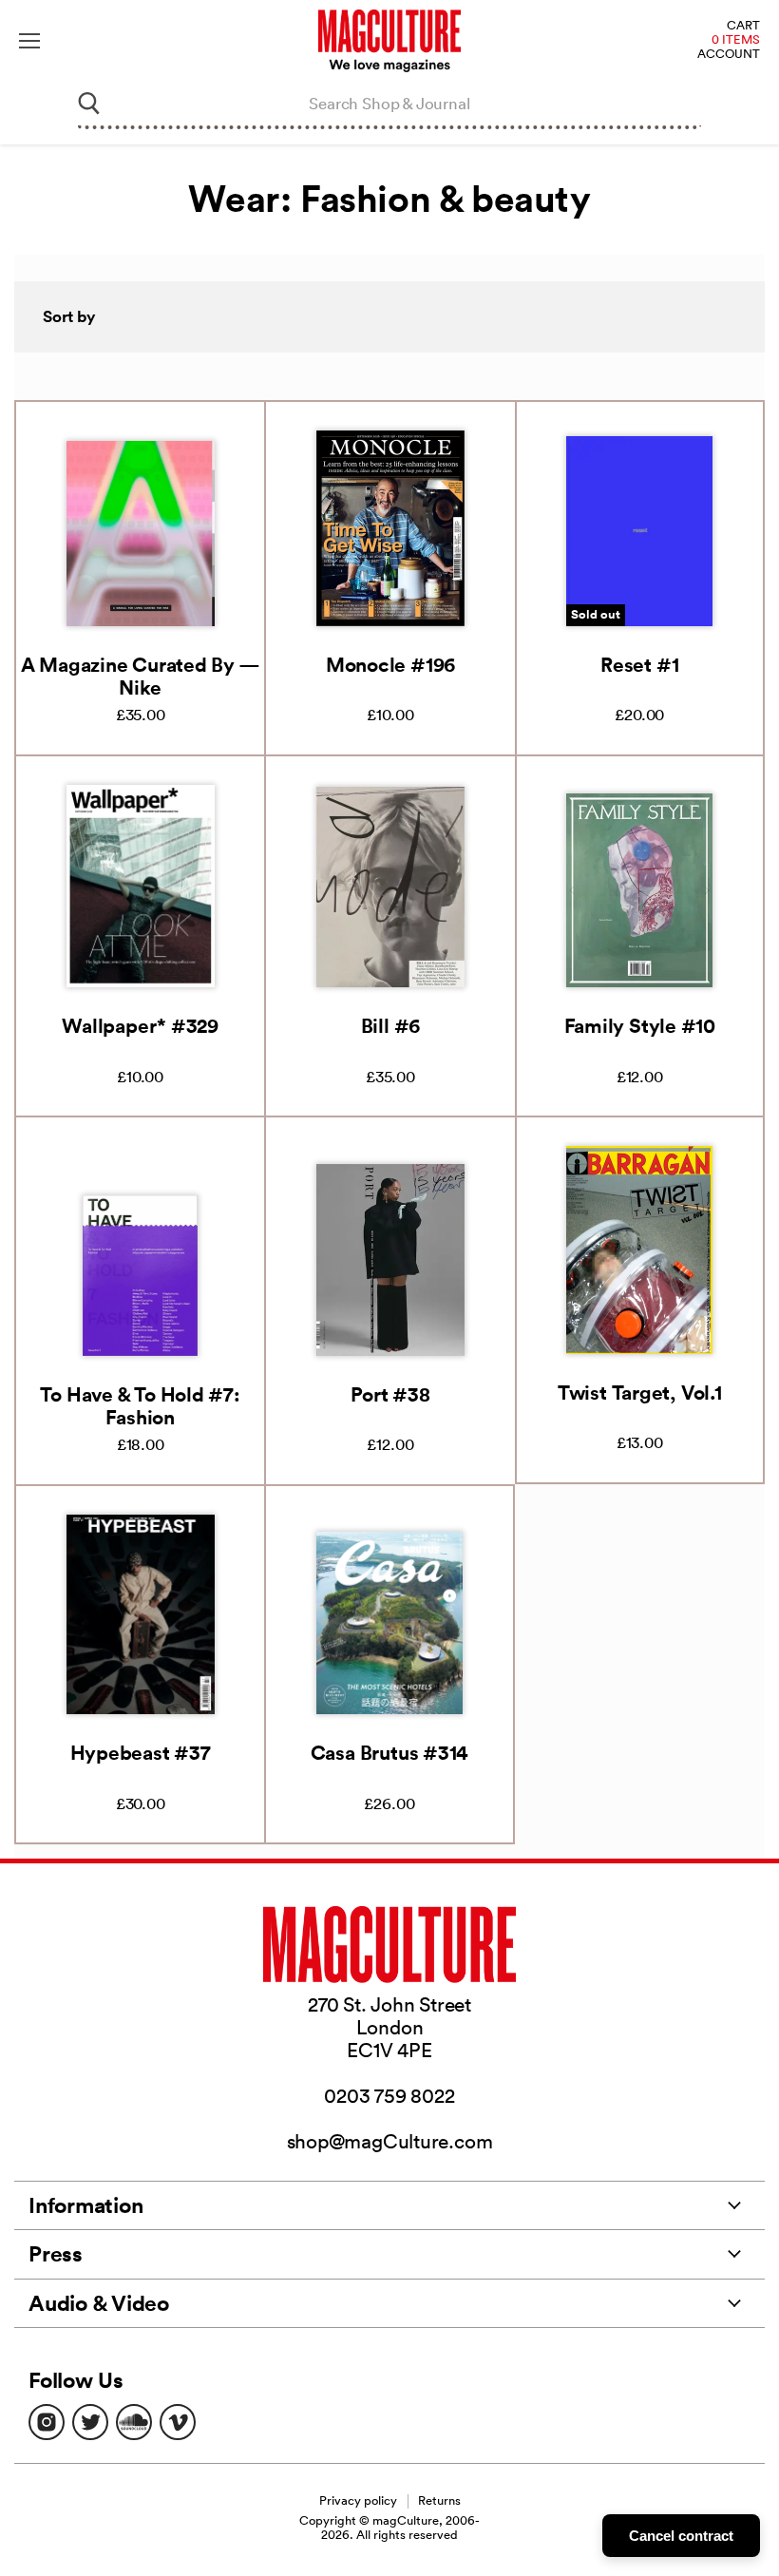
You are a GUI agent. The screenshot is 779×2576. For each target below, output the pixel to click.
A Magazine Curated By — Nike (141, 676)
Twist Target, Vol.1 (640, 1392)
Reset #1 (639, 664)
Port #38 (390, 1394)
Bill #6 (390, 1025)
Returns (439, 2500)
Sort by (69, 316)
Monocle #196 (390, 664)
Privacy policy (358, 2500)
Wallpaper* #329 (140, 1025)
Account (729, 55)
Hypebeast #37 (141, 1752)
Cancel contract (681, 2536)
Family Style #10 (640, 1025)
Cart (743, 26)
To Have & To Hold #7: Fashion (140, 1405)
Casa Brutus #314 (389, 1752)
